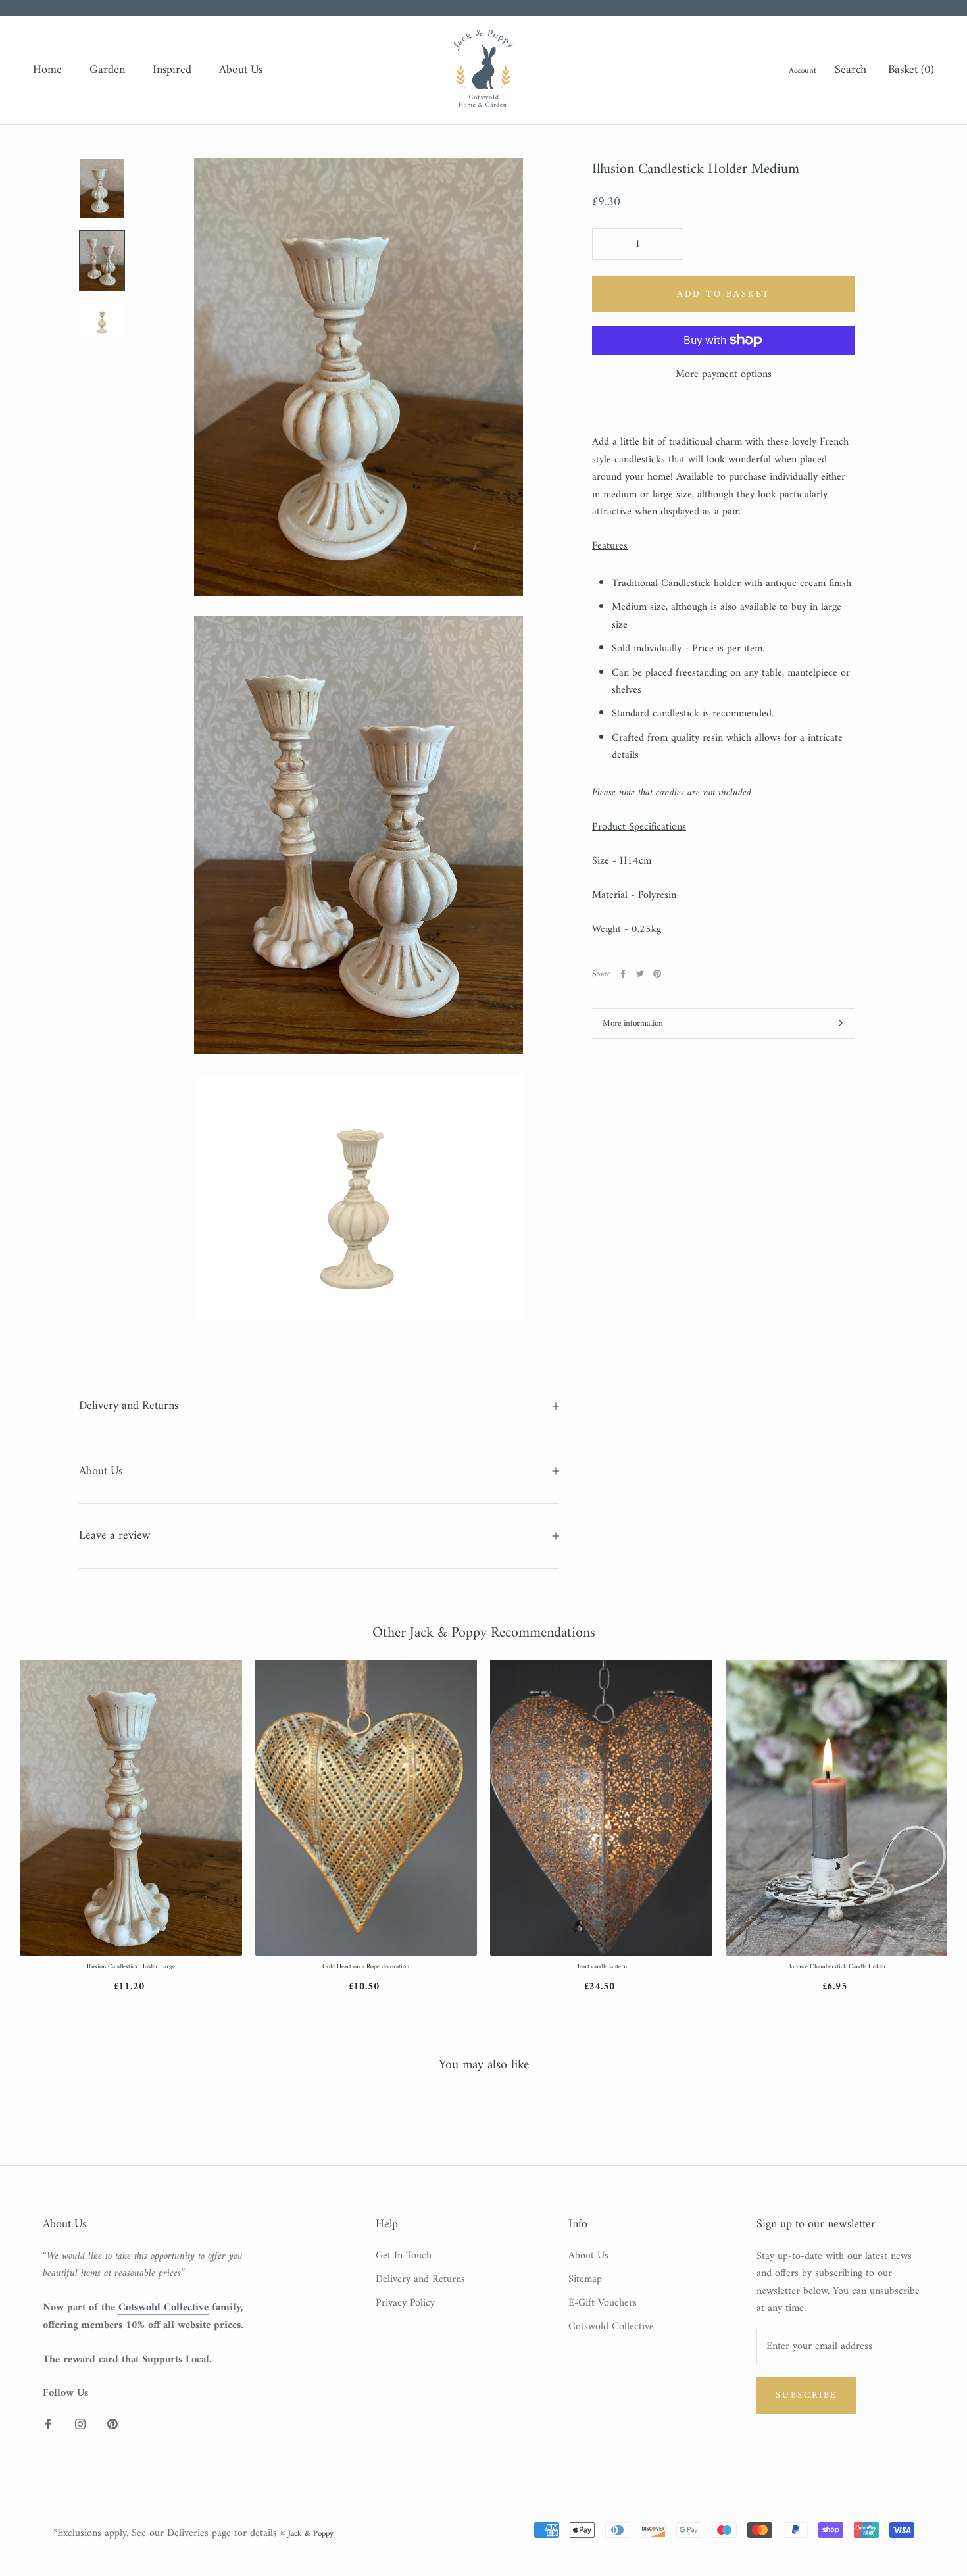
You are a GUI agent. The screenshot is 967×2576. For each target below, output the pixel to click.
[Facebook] (623, 974)
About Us (241, 70)
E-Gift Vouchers (603, 2303)
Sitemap (585, 2279)
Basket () (911, 70)
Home (47, 70)
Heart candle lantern (601, 1967)
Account (803, 71)
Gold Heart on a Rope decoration (366, 1967)
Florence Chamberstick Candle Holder (836, 1967)
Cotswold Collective (611, 2327)
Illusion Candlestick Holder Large (131, 1967)
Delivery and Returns (129, 1406)
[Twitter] (640, 974)
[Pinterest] (657, 974)
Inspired (172, 70)
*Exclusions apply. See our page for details (165, 2533)
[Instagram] (80, 2424)
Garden (107, 70)
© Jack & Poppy (307, 2534)
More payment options (724, 374)
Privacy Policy (405, 2303)
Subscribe (806, 2395)
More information (633, 1023)
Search (851, 70)
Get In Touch (404, 2256)
